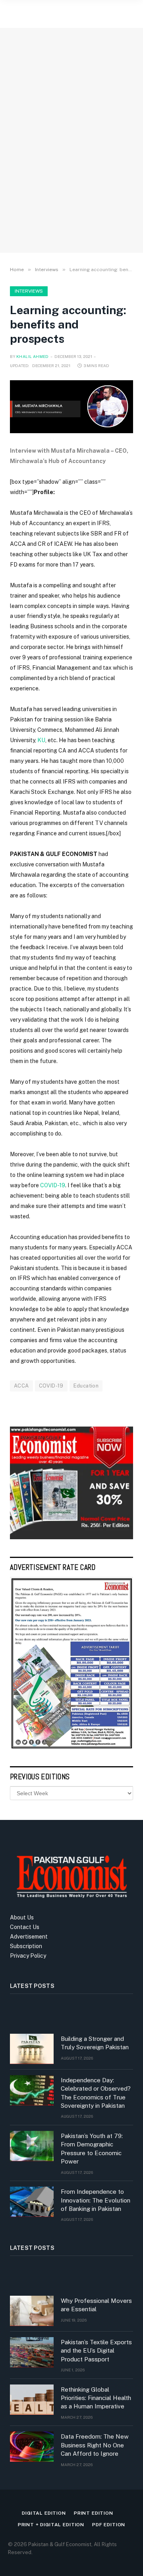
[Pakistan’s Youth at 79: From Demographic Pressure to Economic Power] (32, 2146)
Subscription (26, 1946)
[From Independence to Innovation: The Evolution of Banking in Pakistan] (32, 2202)
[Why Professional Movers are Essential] (32, 2311)
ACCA (21, 1386)
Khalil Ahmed (33, 356)
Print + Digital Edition (51, 2525)
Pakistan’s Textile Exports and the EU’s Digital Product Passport (96, 2351)
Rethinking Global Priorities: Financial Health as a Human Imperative (96, 2398)
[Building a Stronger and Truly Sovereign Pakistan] (32, 2049)
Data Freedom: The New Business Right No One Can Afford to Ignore (95, 2445)
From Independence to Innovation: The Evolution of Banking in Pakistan (96, 2200)
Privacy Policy (28, 1956)
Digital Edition (44, 2513)
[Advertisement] (71, 165)
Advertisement (29, 1937)
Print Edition (94, 2513)
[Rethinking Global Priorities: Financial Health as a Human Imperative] (32, 2400)
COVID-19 (53, 1185)
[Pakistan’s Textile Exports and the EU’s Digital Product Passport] (32, 2352)
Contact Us (25, 1927)
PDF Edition (109, 2525)
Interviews (29, 291)
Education (86, 1386)
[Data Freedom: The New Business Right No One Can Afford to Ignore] (32, 2447)
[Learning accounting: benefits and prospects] (71, 407)
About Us (22, 1917)
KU (41, 740)
